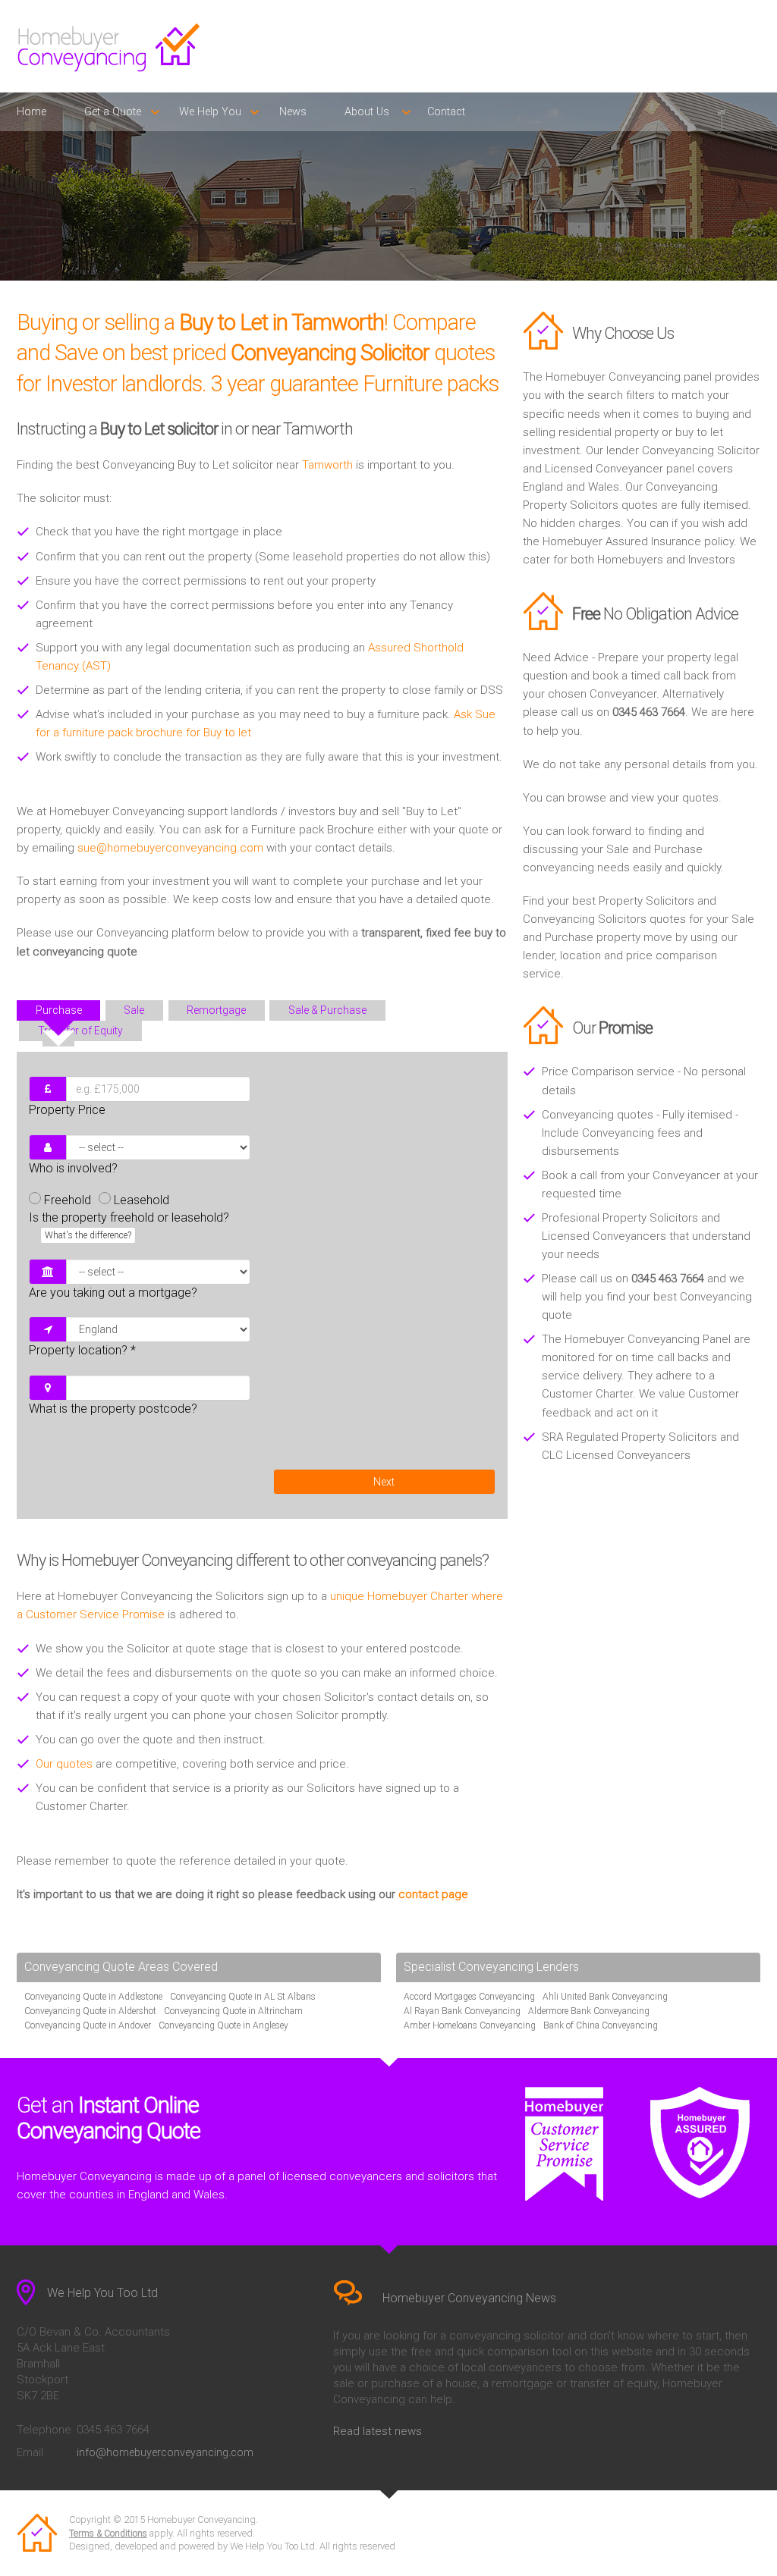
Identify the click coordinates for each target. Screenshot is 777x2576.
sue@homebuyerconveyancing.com (170, 848)
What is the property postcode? (113, 1409)
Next (384, 1482)
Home (31, 112)
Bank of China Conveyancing (601, 2025)
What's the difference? (88, 1235)
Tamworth (327, 465)
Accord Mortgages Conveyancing (469, 1997)
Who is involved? (73, 1168)
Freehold (68, 1200)
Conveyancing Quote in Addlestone (93, 1997)
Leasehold (142, 1200)
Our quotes (64, 1764)
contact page (433, 1894)
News (293, 112)
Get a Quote (113, 112)
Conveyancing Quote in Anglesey (223, 2025)
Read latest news (377, 2431)
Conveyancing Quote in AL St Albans (243, 1997)
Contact (446, 112)
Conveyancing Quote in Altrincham (233, 2011)
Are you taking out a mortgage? (113, 1293)
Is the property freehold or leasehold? (129, 1225)
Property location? (82, 1350)
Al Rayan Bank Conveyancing (462, 2011)
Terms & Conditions (108, 2534)
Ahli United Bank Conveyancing (605, 1997)
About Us (367, 112)
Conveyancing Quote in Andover (88, 2025)
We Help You (210, 112)
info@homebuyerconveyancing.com (165, 2452)
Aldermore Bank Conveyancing (589, 2011)
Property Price (67, 1110)
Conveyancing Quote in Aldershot (90, 2011)
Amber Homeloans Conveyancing (470, 2025)
